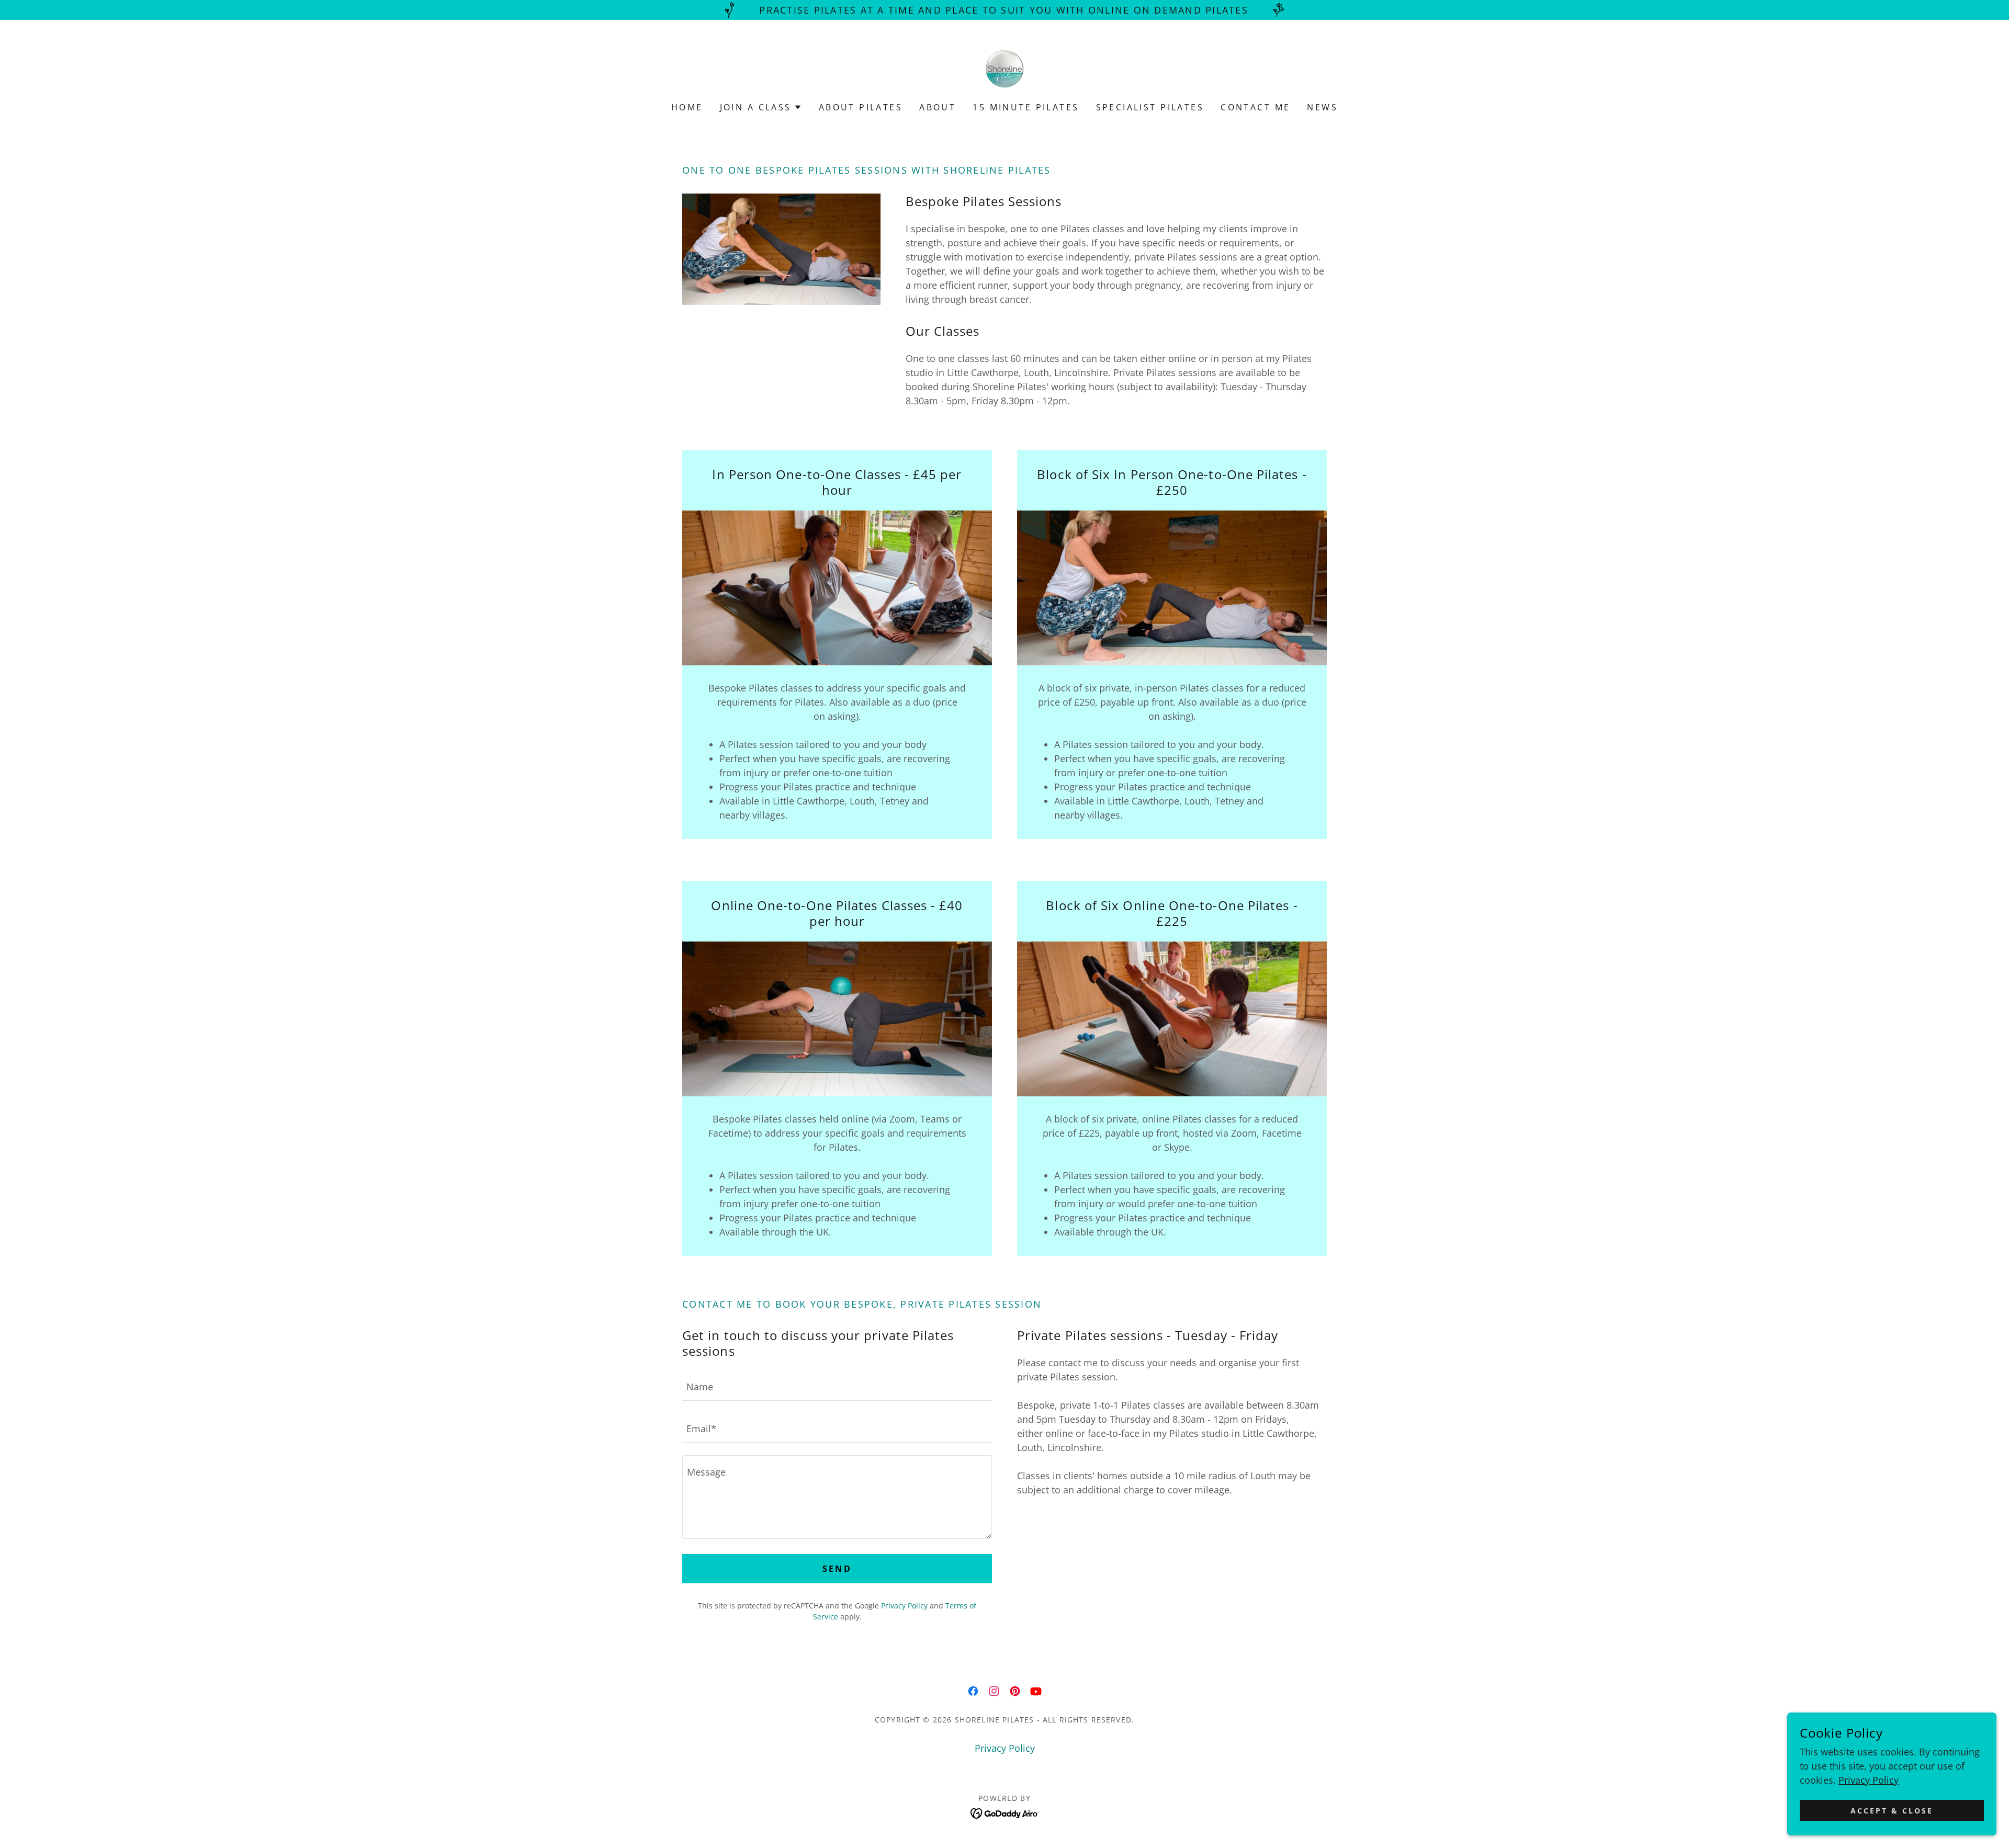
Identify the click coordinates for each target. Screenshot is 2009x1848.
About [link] (938, 107)
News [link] (1322, 107)
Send (837, 1569)
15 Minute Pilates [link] (1026, 107)
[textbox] (837, 1386)
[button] (761, 107)
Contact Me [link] (1255, 107)
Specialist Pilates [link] (1150, 107)
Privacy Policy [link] (904, 1606)
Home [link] (687, 107)
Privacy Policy (1869, 1780)
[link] (1004, 67)
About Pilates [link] (861, 107)
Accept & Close (1892, 1811)
